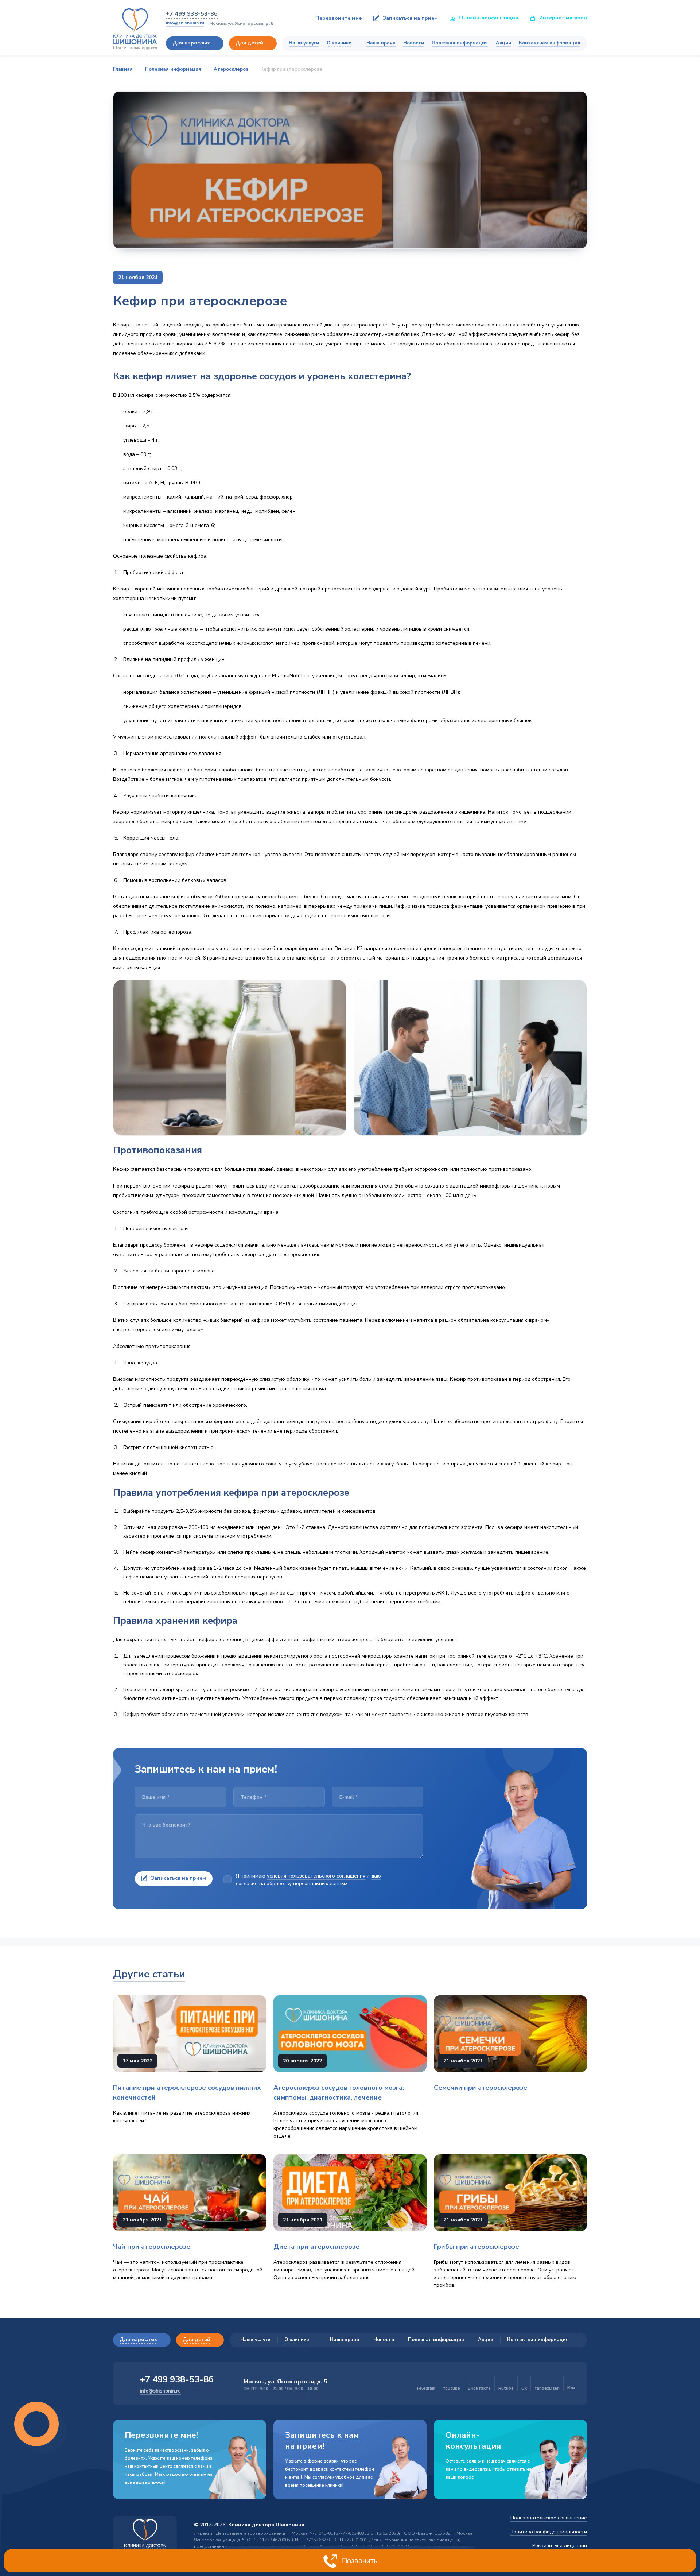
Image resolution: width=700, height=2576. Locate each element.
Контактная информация (550, 43)
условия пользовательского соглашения (316, 1876)
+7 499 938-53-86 (192, 14)
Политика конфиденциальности (548, 2532)
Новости (414, 43)
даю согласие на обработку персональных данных (308, 1880)
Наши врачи (381, 43)
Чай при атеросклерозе (152, 2247)
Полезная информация (460, 43)
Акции (503, 43)
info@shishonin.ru (185, 23)
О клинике (339, 43)
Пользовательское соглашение (549, 2518)
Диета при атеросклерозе (316, 2247)
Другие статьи (149, 1974)
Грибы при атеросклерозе (477, 2247)
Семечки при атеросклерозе (481, 2088)
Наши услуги (304, 43)
